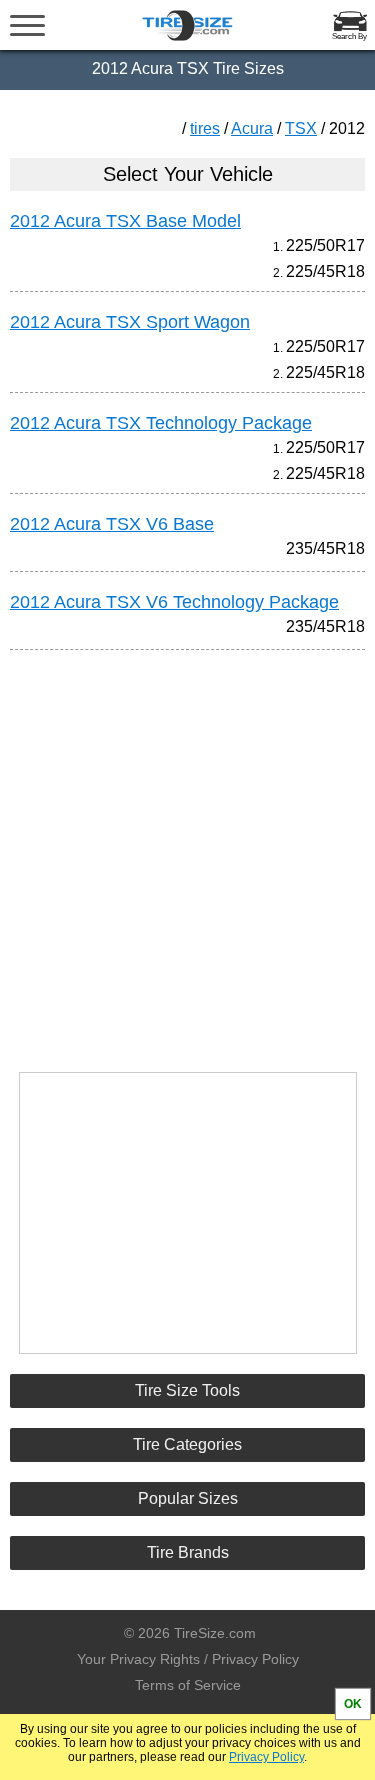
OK (353, 1704)
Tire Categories (187, 1444)
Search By (349, 36)
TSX (301, 128)
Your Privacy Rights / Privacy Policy (188, 1659)
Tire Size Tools (187, 1390)
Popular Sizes (188, 1498)
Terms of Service (188, 1685)
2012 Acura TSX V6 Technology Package (174, 602)
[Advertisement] (188, 852)
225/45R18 (325, 271)
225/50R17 (325, 245)
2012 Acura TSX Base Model (125, 221)
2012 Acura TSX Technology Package (161, 423)
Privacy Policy (266, 1757)
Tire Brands (188, 1552)
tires (205, 128)
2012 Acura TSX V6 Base (112, 524)
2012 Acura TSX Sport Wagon (130, 322)
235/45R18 (325, 548)
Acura (252, 128)
